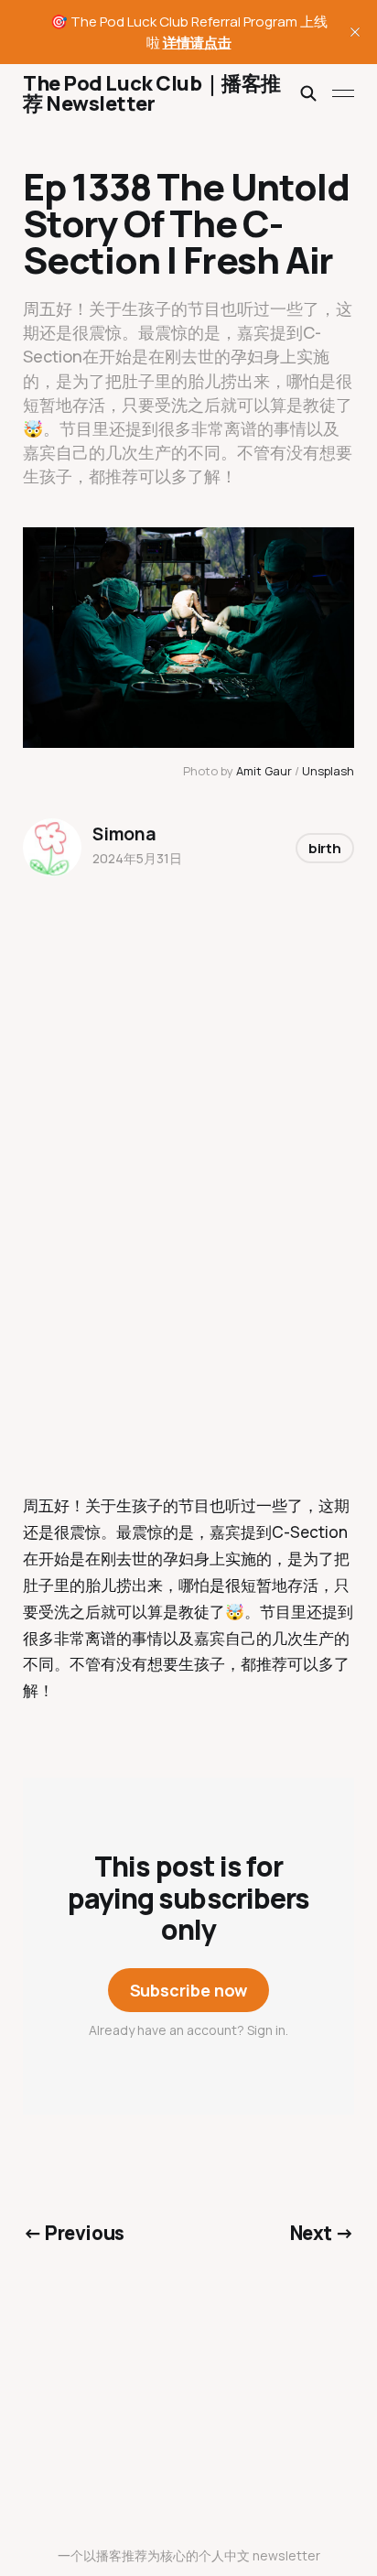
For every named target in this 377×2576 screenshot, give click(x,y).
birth (325, 848)
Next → (323, 2233)
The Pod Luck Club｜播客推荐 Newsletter (152, 93)
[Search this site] (308, 93)
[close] (355, 32)
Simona (124, 834)
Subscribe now (189, 1990)
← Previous (74, 2233)
